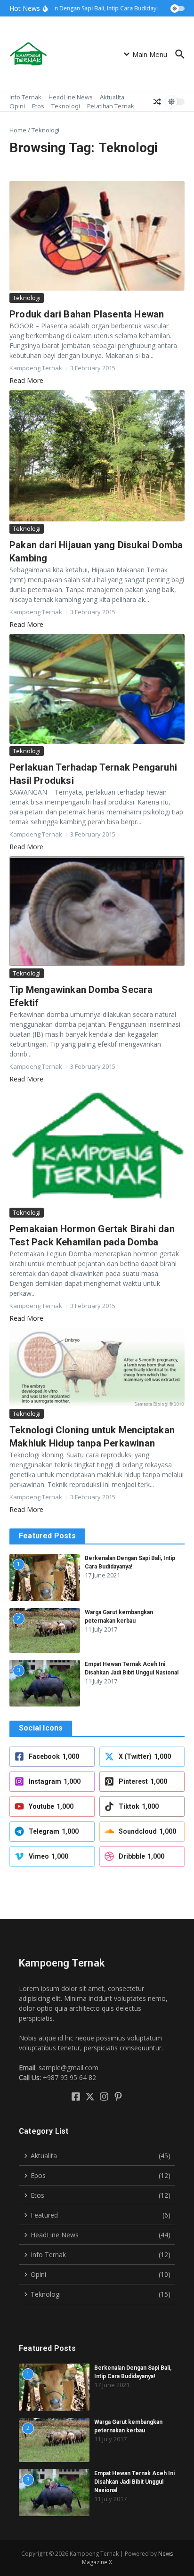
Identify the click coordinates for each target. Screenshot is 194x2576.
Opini (17, 106)
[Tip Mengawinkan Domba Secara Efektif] (97, 911)
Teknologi (66, 106)
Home (18, 130)
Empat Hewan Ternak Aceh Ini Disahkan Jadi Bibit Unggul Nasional (134, 2482)
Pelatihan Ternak (111, 106)
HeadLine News (71, 97)
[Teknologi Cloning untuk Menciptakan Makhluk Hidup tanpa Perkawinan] (97, 1367)
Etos (38, 106)
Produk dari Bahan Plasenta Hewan (87, 314)
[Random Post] (157, 102)
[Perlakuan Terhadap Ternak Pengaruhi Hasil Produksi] (97, 689)
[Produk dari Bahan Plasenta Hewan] (97, 236)
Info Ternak (25, 97)
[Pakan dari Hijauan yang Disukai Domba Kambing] (97, 456)
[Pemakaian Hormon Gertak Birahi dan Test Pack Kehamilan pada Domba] (97, 1147)
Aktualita (112, 97)
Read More (26, 380)
